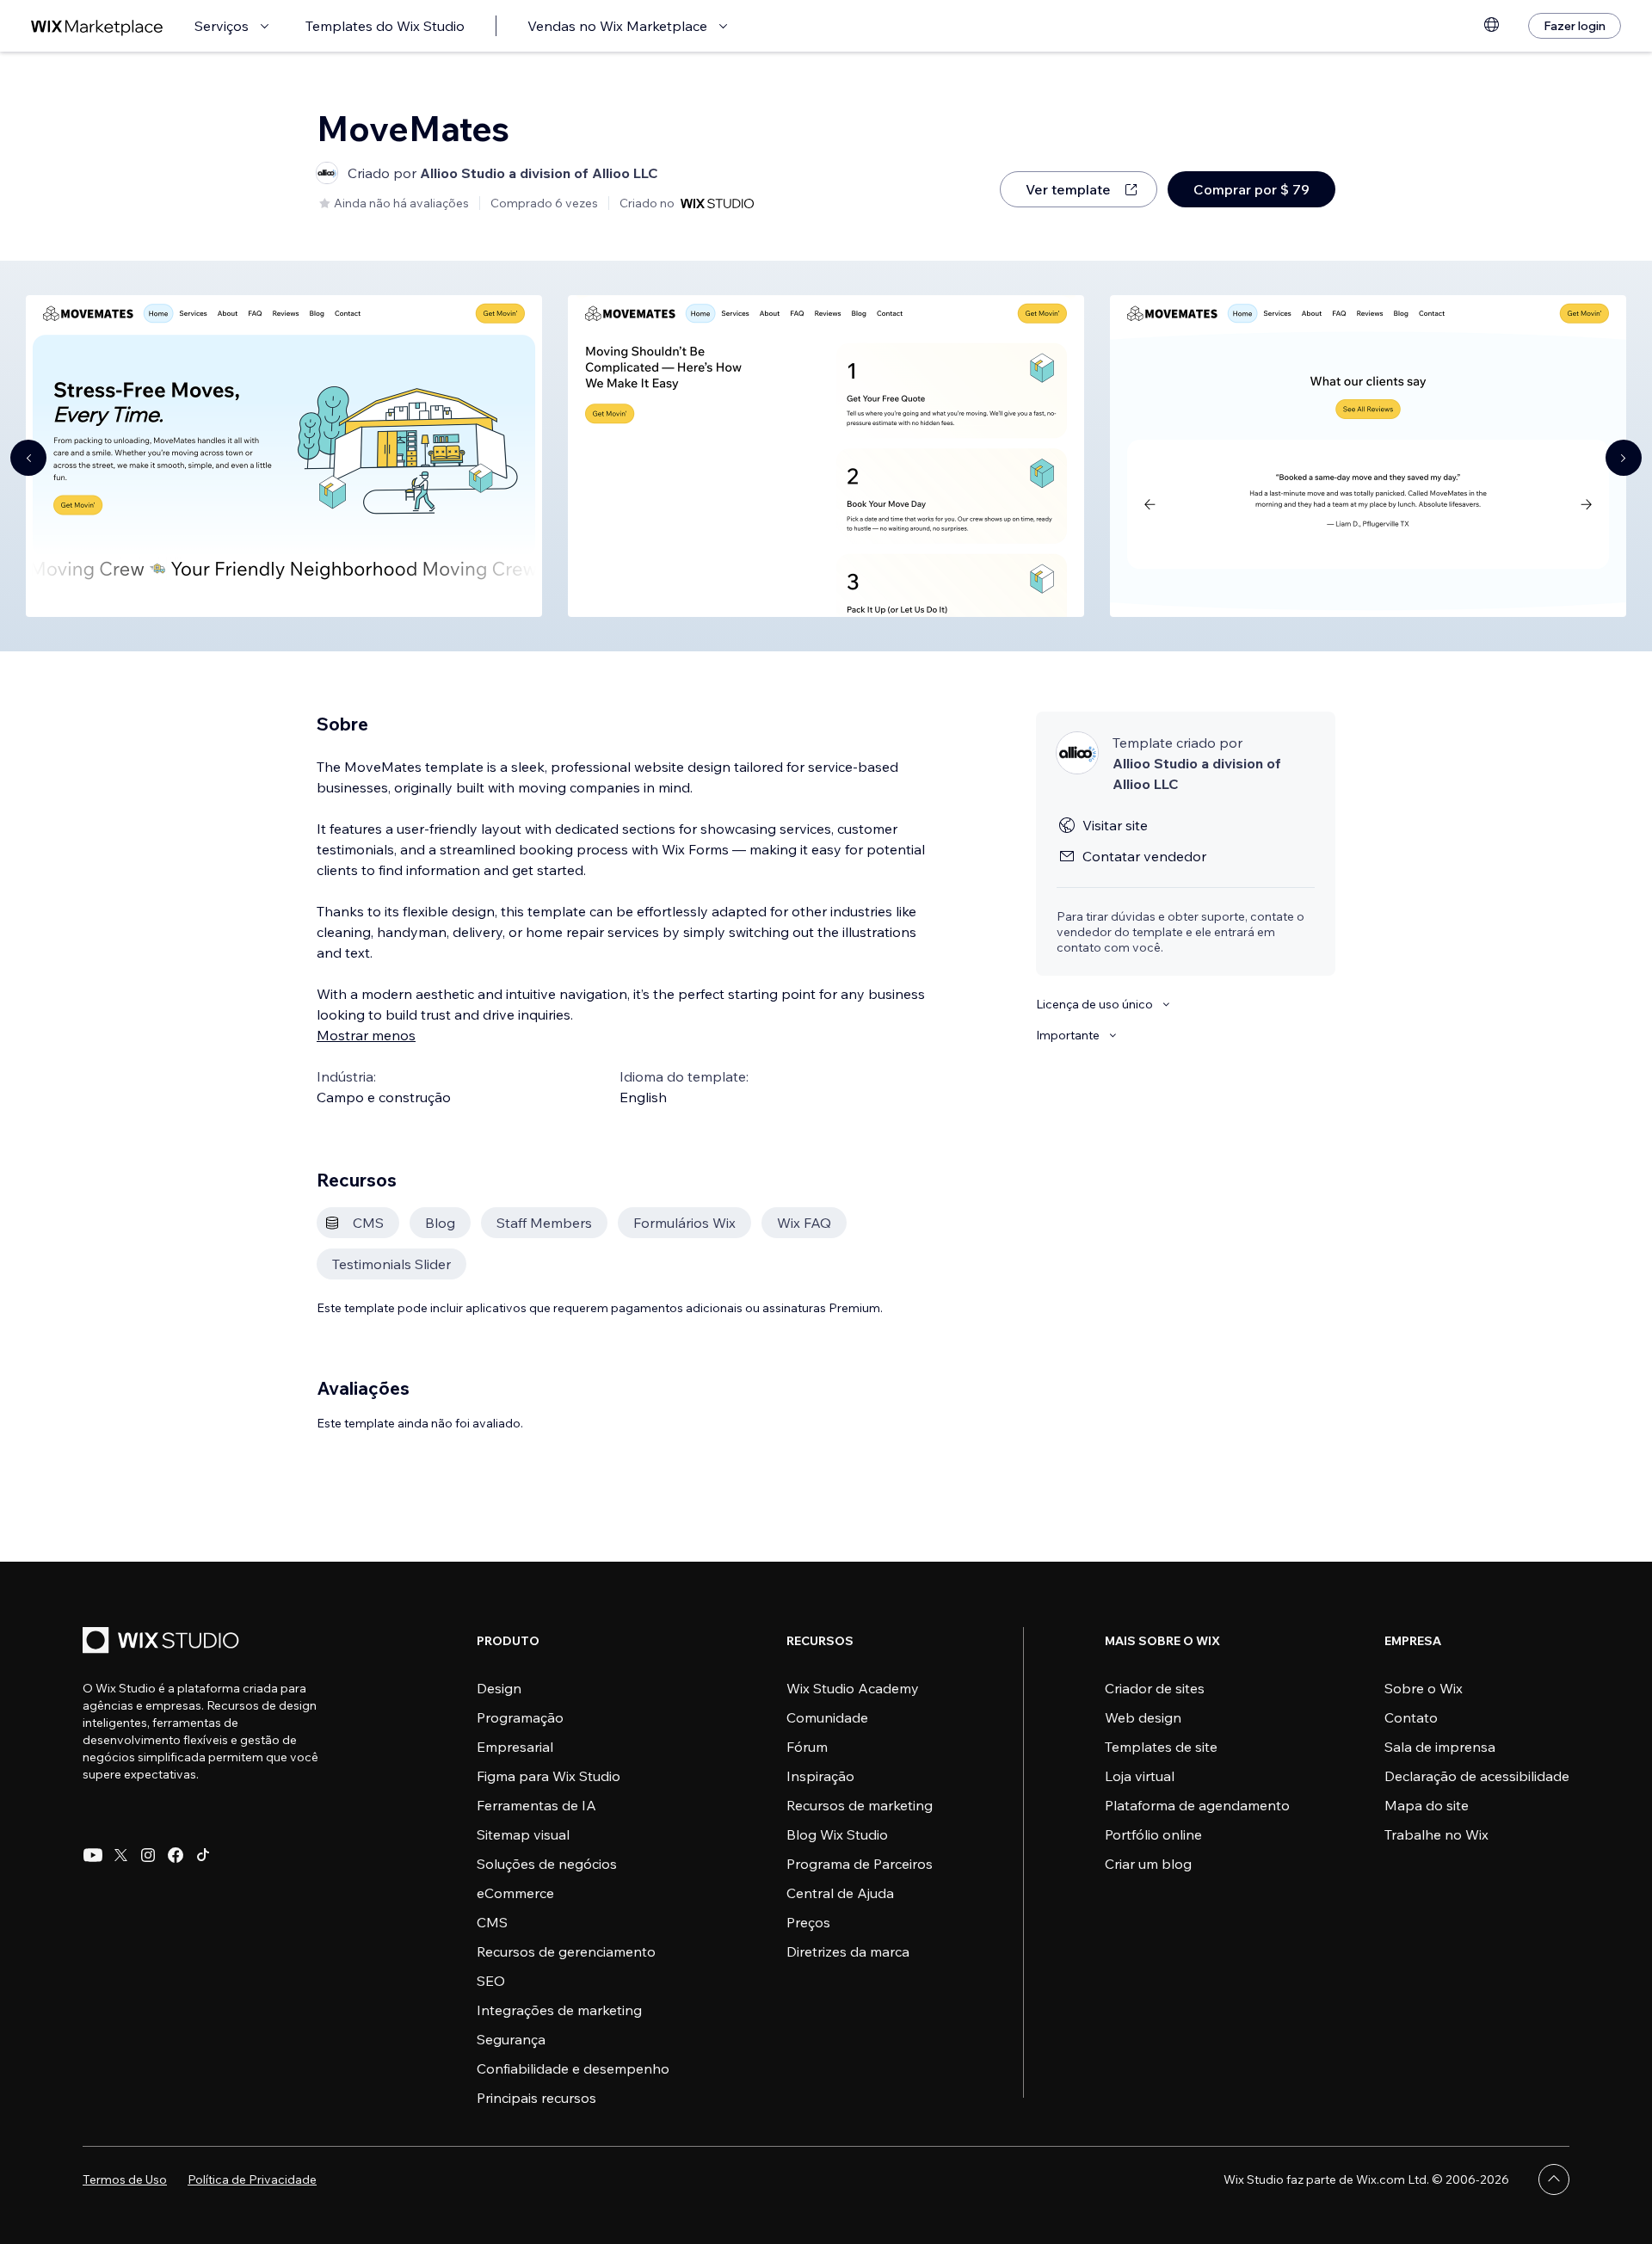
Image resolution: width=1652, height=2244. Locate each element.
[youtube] (93, 1855)
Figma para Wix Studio (549, 1776)
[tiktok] (203, 1855)
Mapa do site (1427, 1805)
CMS (492, 1922)
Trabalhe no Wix (1436, 1834)
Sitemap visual (523, 1834)
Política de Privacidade (252, 2179)
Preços (808, 1922)
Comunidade (827, 1717)
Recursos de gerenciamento (566, 1951)
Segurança (511, 2039)
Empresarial (515, 1747)
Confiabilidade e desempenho (573, 2068)
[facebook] (176, 1855)
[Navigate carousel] (28, 458)
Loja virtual (1140, 1776)
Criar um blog (1148, 1864)
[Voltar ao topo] (1554, 2179)
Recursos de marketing (860, 1805)
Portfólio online (1153, 1834)
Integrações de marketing (559, 2010)
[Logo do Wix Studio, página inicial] (163, 1642)
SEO (491, 1981)
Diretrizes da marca (848, 1951)
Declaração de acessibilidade (1477, 1776)
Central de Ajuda (840, 1893)
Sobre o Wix (1424, 1688)
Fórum (807, 1747)
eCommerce (515, 1893)
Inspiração (820, 1776)
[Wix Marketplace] (97, 26)
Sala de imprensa (1440, 1747)
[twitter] (120, 1855)
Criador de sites (1155, 1688)
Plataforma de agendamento (1197, 1805)
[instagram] (148, 1855)
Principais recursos (536, 2098)
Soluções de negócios (547, 1864)
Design (499, 1688)
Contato (1411, 1717)
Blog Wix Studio (837, 1834)
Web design (1143, 1717)
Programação (520, 1717)
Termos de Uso (125, 2179)
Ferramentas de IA (536, 1805)
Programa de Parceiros (860, 1864)
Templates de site (1161, 1747)
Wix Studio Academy (853, 1688)
